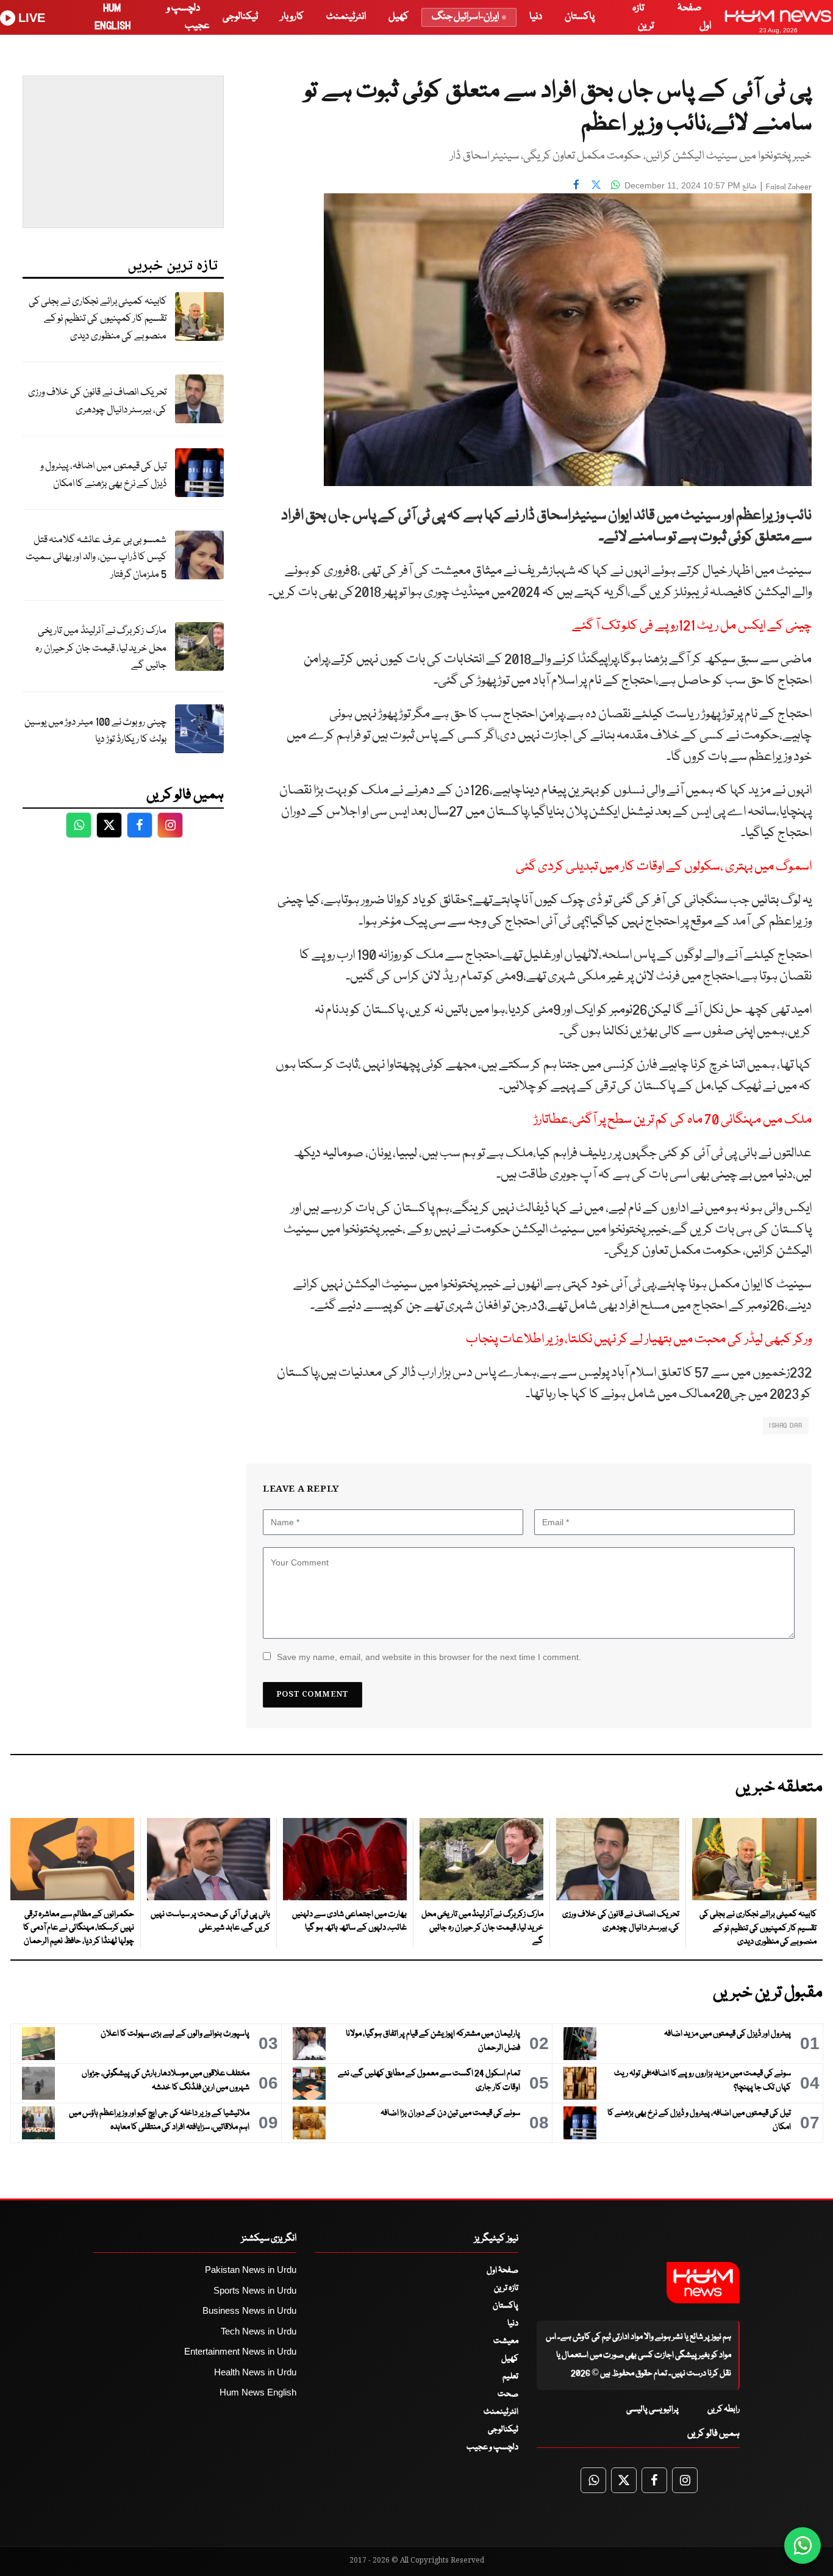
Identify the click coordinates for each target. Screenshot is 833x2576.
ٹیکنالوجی (240, 17)
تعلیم (510, 2377)
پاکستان (580, 17)
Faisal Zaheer (789, 187)
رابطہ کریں (724, 2410)
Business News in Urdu (249, 2310)
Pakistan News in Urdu (251, 2270)
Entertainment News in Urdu (240, 2351)
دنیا (536, 17)
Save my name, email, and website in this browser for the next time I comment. (429, 1657)
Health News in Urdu (255, 2372)
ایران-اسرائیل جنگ (465, 17)
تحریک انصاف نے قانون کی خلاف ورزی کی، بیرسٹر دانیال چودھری (97, 401)
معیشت (506, 2341)
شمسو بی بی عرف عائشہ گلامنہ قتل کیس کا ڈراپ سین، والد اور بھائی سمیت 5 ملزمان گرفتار (96, 557)
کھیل (399, 17)
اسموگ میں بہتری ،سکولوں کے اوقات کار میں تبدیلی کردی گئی (664, 867)
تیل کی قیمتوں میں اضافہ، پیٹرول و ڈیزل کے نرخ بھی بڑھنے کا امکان (103, 475)
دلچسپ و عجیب (492, 2447)
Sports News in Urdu (255, 2290)
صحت (508, 2394)
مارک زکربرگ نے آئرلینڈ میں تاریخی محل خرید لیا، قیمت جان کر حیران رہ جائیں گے (101, 648)
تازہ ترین (506, 2288)
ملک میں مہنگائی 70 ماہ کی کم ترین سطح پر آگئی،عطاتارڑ (673, 1120)
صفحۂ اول (502, 2270)
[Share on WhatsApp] (615, 184)
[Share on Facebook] (576, 184)
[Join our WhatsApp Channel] (803, 2546)
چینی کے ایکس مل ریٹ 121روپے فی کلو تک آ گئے (692, 626)
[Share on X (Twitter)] (596, 184)
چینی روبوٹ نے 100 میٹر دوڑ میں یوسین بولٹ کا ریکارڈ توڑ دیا (95, 731)
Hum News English (258, 2392)
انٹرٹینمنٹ (346, 17)
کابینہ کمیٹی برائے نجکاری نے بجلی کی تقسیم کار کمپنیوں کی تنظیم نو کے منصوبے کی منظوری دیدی (98, 319)
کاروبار (292, 17)
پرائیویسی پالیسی (652, 2410)
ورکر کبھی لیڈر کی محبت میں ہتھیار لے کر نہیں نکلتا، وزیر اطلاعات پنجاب (639, 1340)
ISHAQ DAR (786, 1426)
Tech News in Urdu (259, 2331)
